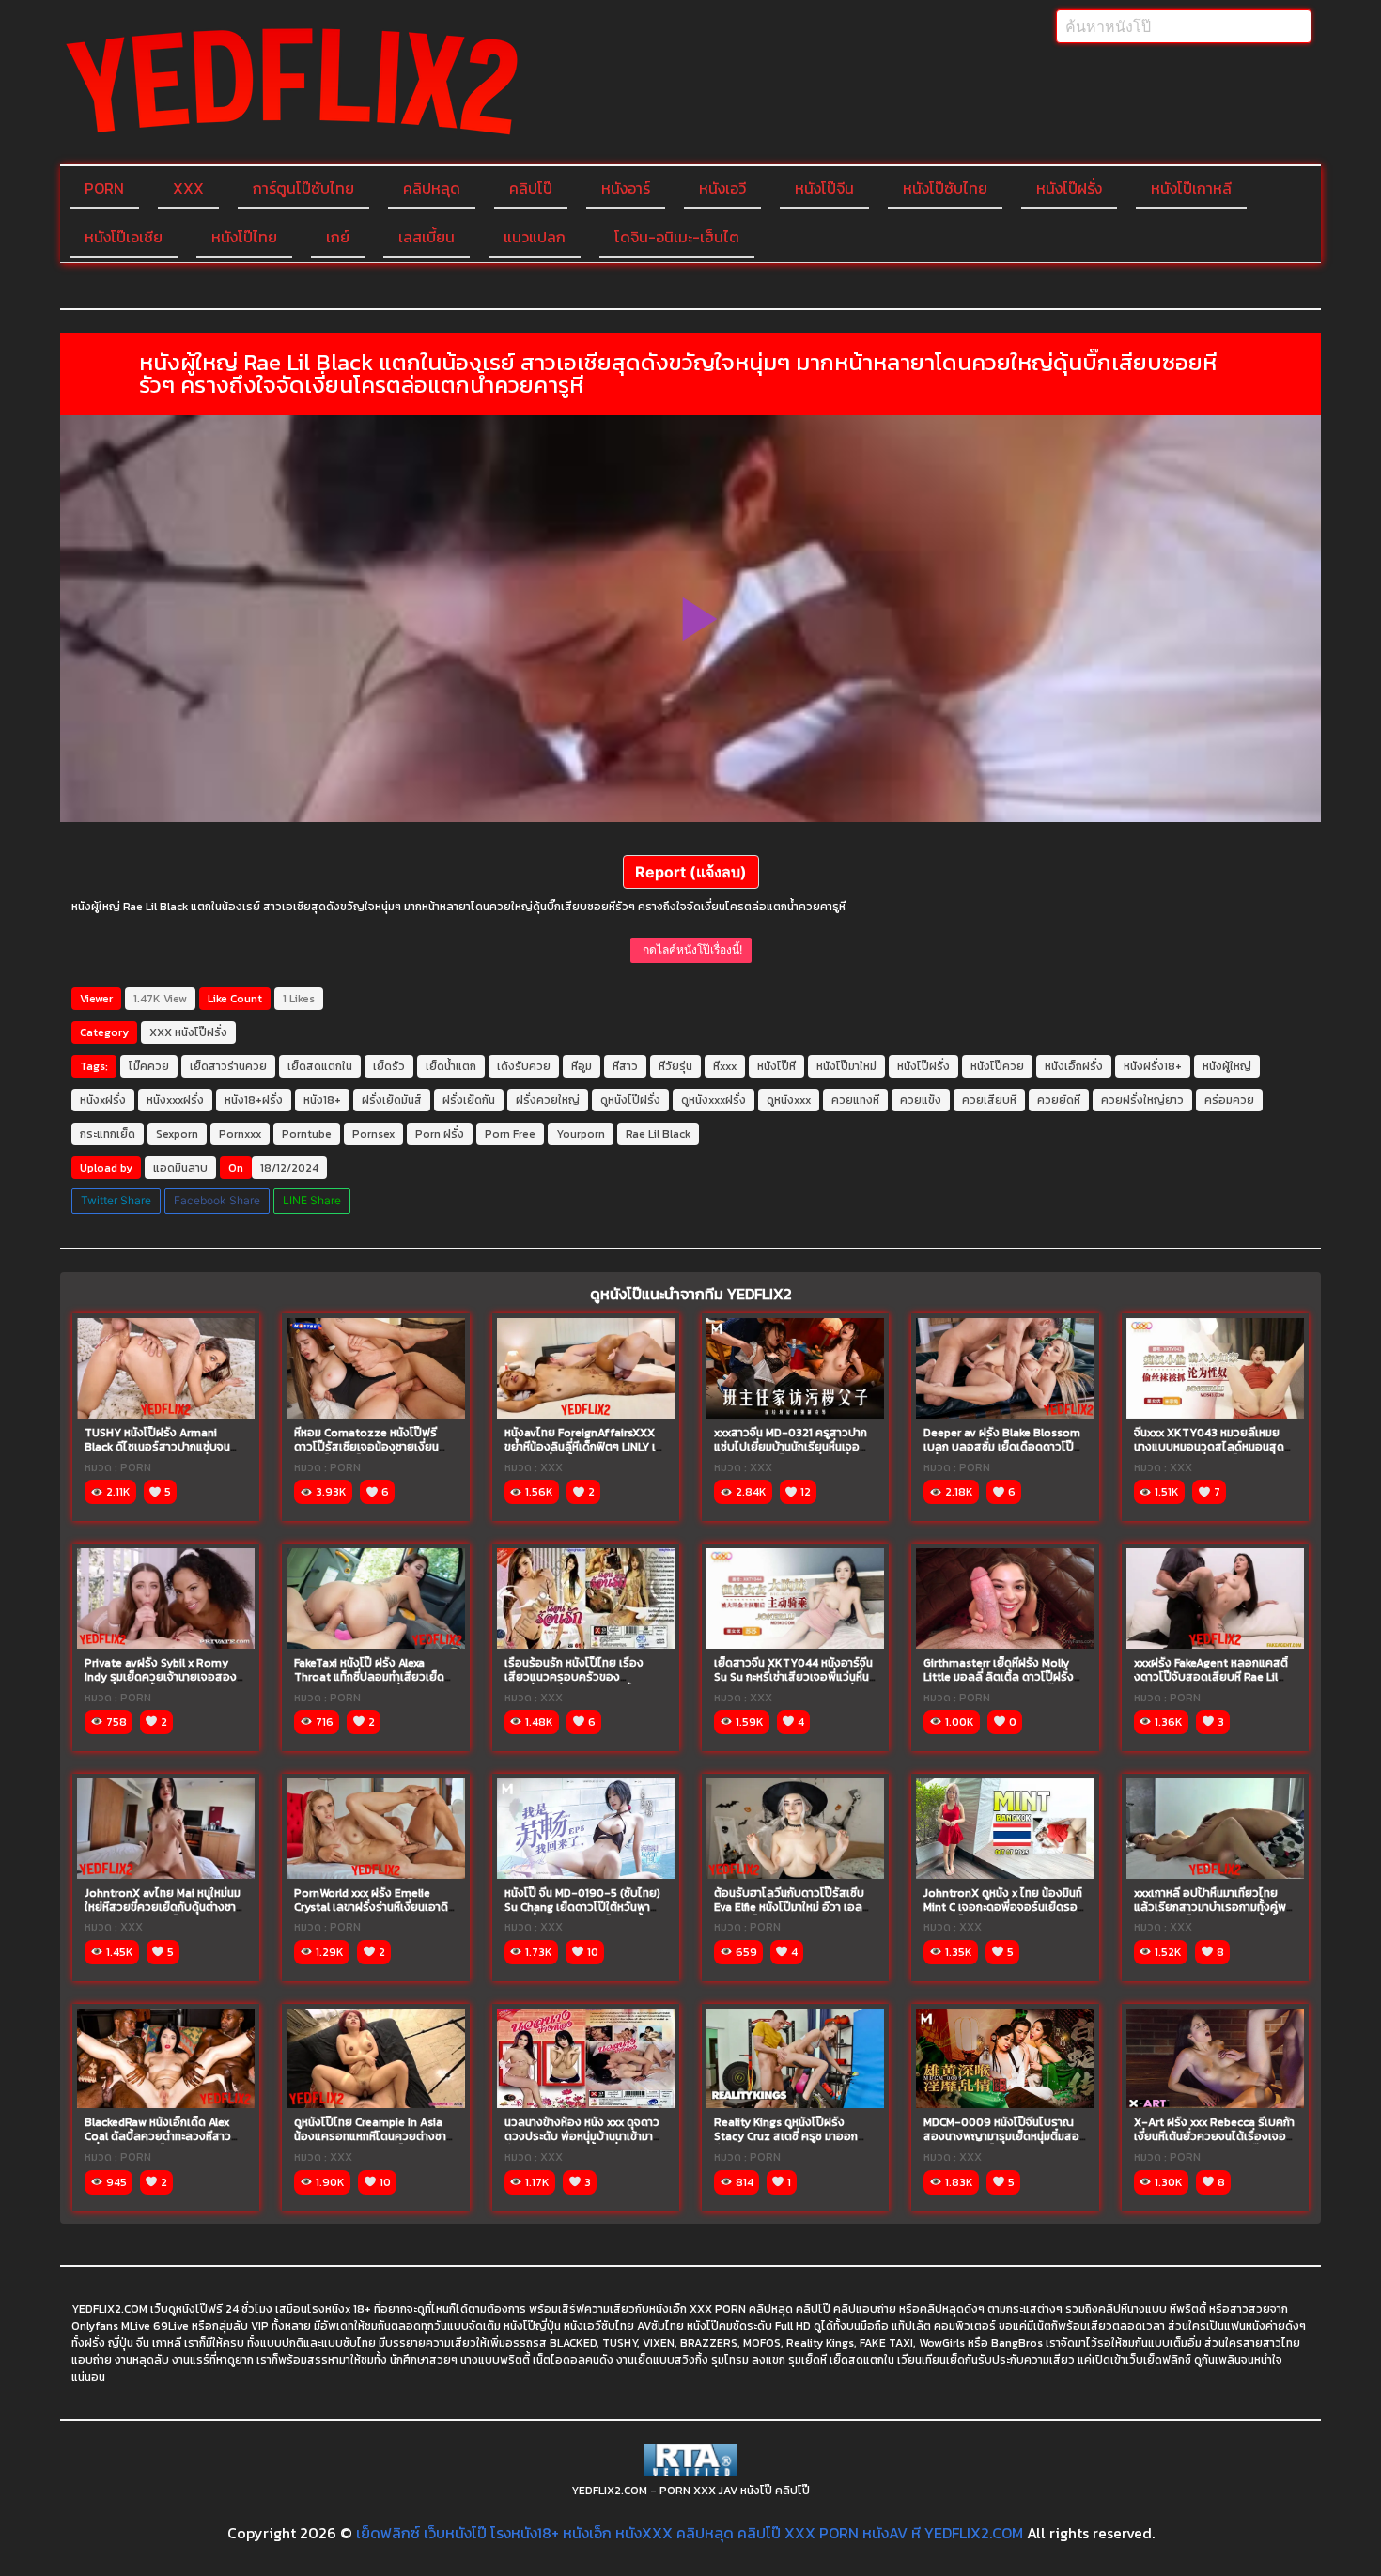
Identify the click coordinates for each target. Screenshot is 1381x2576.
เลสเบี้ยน (427, 237)
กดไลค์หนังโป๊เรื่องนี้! (691, 949)
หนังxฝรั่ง (103, 1100)
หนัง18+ (322, 1100)
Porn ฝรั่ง (440, 1134)
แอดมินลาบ (180, 1168)
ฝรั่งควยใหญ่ (548, 1100)
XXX (188, 188)
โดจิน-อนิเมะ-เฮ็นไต (677, 237)
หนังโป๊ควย (997, 1066)
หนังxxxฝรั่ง (175, 1100)
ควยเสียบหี (989, 1100)
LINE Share (312, 1200)
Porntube (307, 1134)
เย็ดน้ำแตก (451, 1066)
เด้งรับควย (524, 1066)
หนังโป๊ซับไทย (945, 188)
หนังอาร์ (626, 188)
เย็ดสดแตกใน (320, 1066)
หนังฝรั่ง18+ (1153, 1066)
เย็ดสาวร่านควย (228, 1066)
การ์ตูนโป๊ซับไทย (303, 188)
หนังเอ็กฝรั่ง (1074, 1066)
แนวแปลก (535, 237)
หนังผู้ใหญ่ (1227, 1066)
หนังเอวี (722, 188)
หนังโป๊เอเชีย (124, 237)
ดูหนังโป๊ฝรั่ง (630, 1100)
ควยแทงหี (855, 1100)
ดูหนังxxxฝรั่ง (714, 1100)
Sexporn (177, 1134)
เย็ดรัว (389, 1066)
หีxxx (725, 1066)
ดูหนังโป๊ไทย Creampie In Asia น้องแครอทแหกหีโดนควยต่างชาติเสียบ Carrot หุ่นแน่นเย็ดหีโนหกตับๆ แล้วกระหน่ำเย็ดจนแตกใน (374, 2143)
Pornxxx (240, 1134)
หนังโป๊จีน (824, 188)
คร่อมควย (1229, 1100)
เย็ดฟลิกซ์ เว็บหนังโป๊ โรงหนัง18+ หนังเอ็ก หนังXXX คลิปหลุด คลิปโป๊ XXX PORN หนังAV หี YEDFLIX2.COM (690, 2533)
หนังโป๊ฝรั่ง (1069, 188)
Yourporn (581, 1134)
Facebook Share (217, 1200)
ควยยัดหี (1059, 1100)
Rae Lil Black (658, 1134)
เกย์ (338, 237)
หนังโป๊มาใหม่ (846, 1066)
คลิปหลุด (432, 188)
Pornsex (373, 1134)
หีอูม (582, 1066)
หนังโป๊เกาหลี (1191, 188)
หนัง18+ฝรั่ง (254, 1100)
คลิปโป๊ (531, 188)
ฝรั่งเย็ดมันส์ (392, 1100)
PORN (104, 188)
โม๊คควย (149, 1066)
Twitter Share (116, 1200)
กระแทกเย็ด (108, 1134)
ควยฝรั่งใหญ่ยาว (1142, 1100)
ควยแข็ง (921, 1100)
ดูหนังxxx (789, 1100)
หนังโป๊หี (776, 1066)
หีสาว (625, 1066)
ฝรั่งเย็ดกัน (469, 1100)
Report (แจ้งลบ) (691, 872)
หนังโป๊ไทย (244, 237)
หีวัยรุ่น (675, 1066)
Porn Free (510, 1134)
